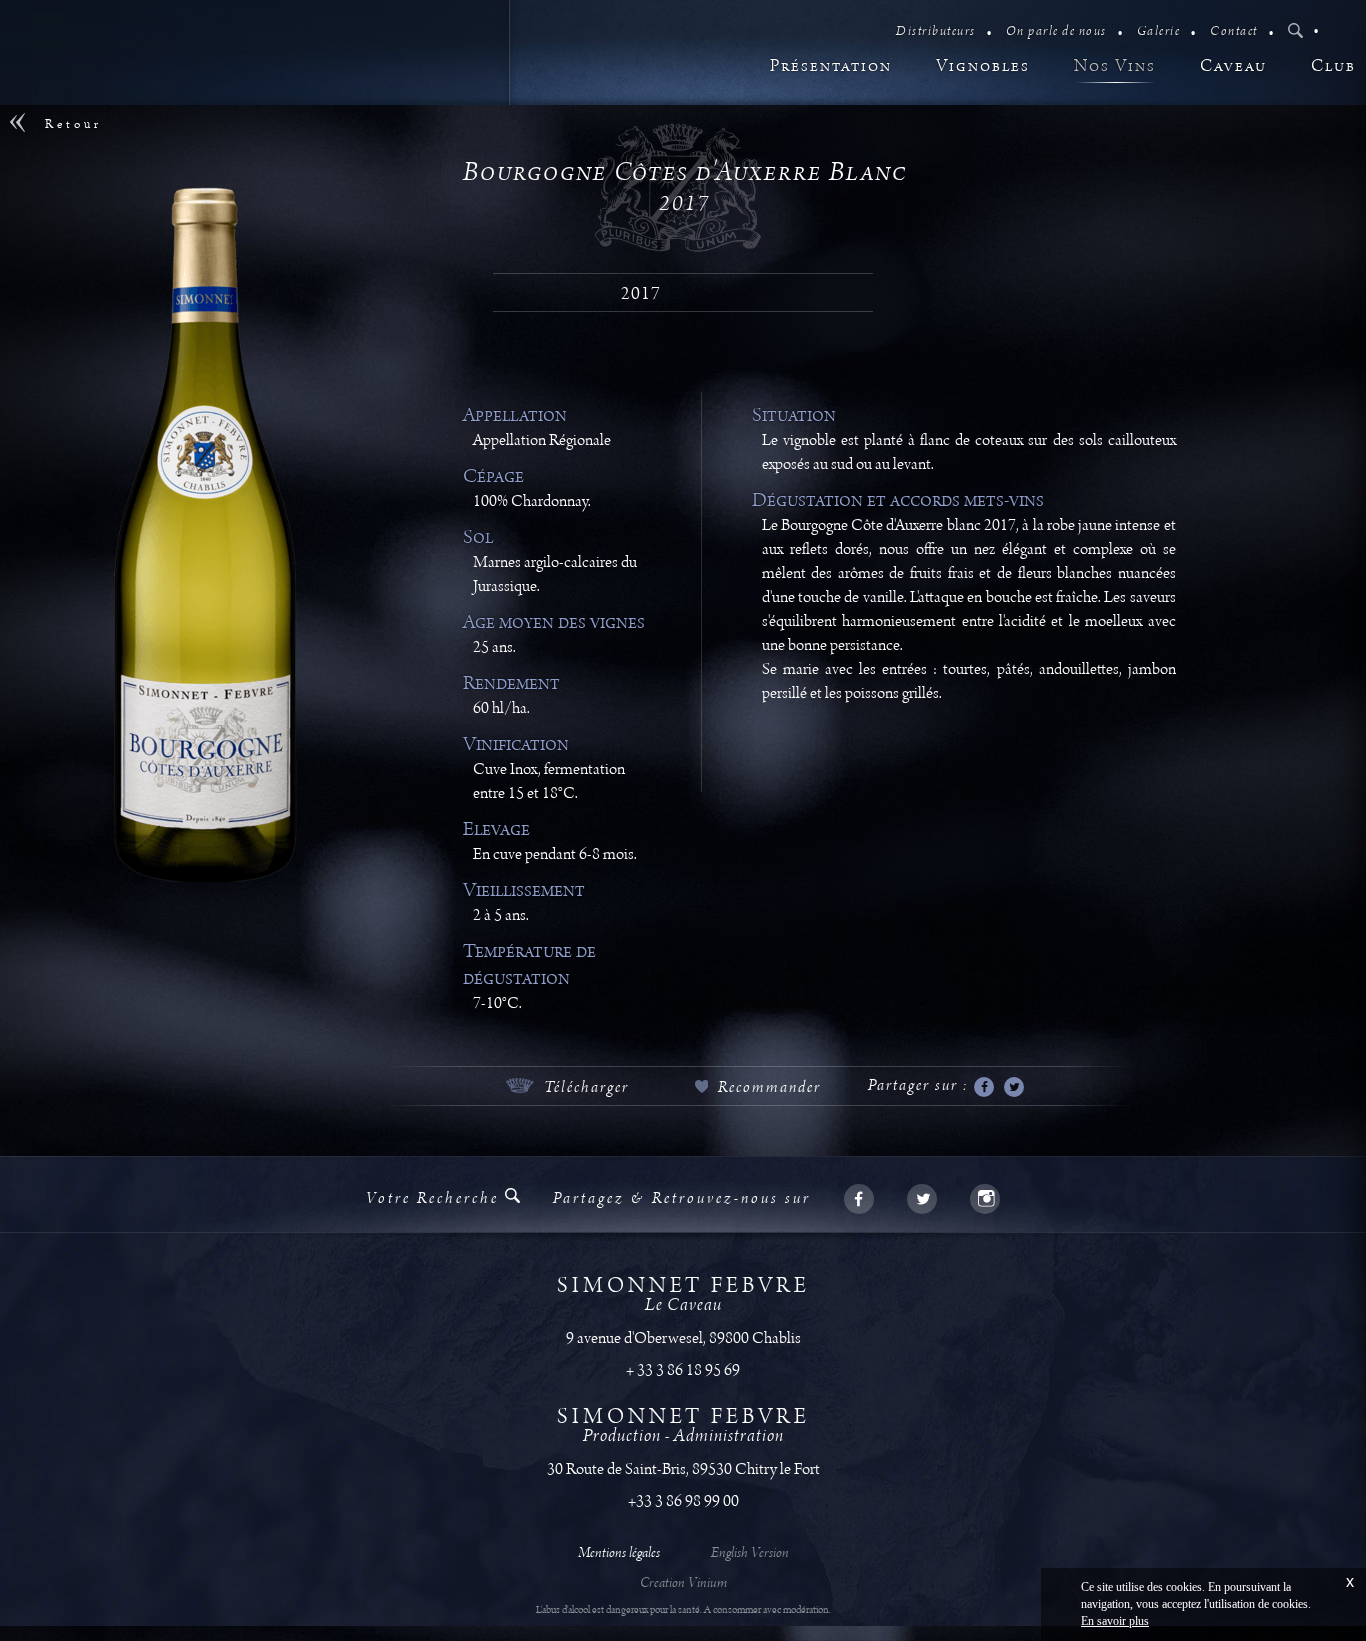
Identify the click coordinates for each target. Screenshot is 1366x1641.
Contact (1234, 31)
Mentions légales (619, 1554)
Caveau (1233, 66)
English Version (748, 1554)
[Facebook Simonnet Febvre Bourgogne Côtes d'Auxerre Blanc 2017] (984, 1088)
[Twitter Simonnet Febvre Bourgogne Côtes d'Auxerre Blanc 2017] (1014, 1088)
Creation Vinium (683, 1584)
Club (1333, 66)
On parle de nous (1056, 31)
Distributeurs (936, 31)
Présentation (831, 66)
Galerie (1159, 31)
